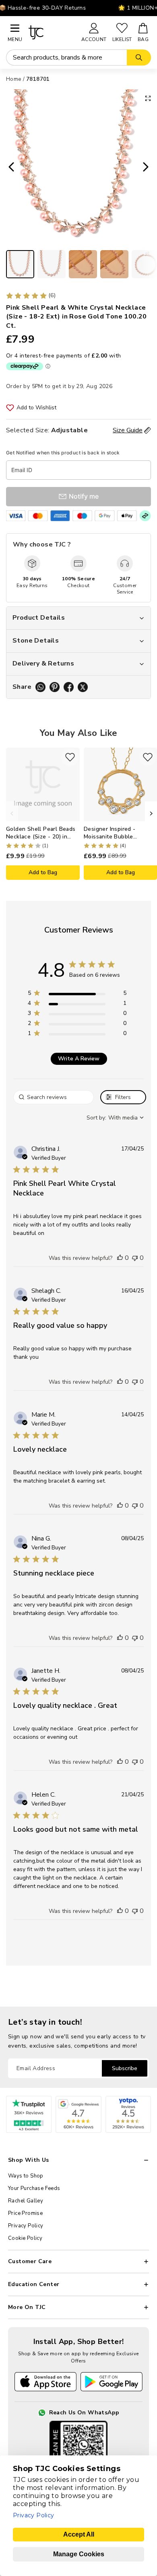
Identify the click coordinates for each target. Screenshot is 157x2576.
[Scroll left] (12, 813)
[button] (120, 1258)
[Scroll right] (151, 813)
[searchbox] (54, 1097)
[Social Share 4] (83, 687)
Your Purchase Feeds (34, 2188)
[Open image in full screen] (148, 98)
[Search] (139, 58)
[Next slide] (148, 168)
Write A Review (79, 1059)
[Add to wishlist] (70, 757)
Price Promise (25, 2213)
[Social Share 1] (40, 687)
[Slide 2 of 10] (52, 264)
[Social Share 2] (55, 687)
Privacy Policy (26, 2226)
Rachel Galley (26, 2201)
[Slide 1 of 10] (20, 264)
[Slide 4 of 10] (114, 264)
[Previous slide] (9, 168)
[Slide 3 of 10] (83, 264)
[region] (77, 995)
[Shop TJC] (51, 32)
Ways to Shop (26, 2176)
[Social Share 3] (69, 687)
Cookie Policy (25, 2238)
